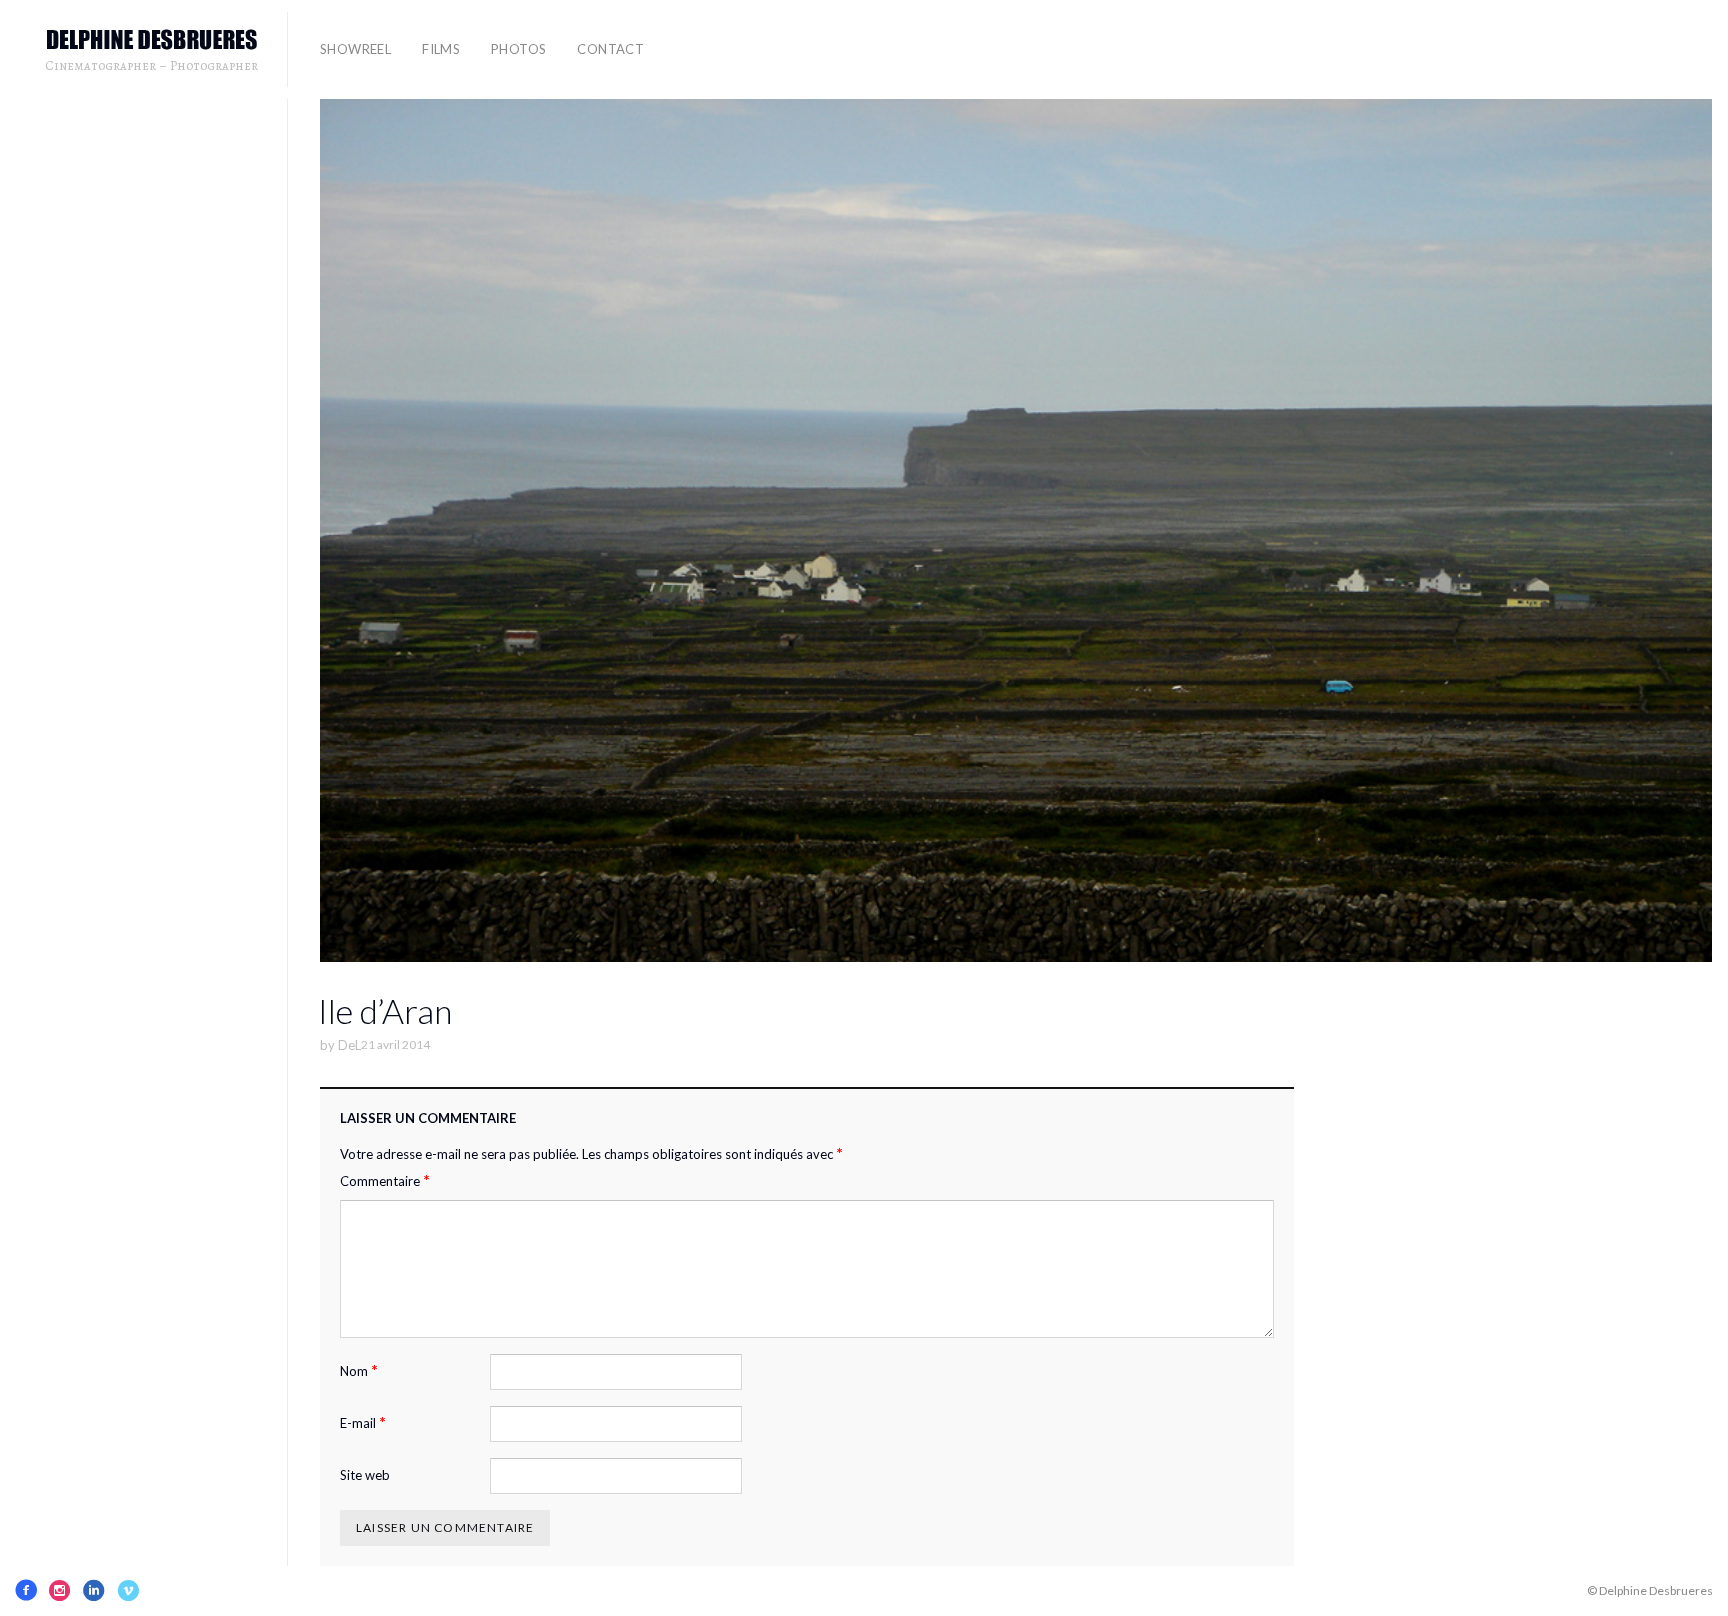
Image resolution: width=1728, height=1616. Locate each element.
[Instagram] (60, 1590)
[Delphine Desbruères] (152, 40)
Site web (365, 1475)
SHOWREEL (355, 49)
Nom (359, 1370)
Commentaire (385, 1180)
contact (610, 49)
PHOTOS (518, 49)
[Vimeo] (128, 1590)
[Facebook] (26, 1590)
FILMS (441, 49)
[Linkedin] (94, 1590)
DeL (349, 1045)
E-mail (363, 1422)
